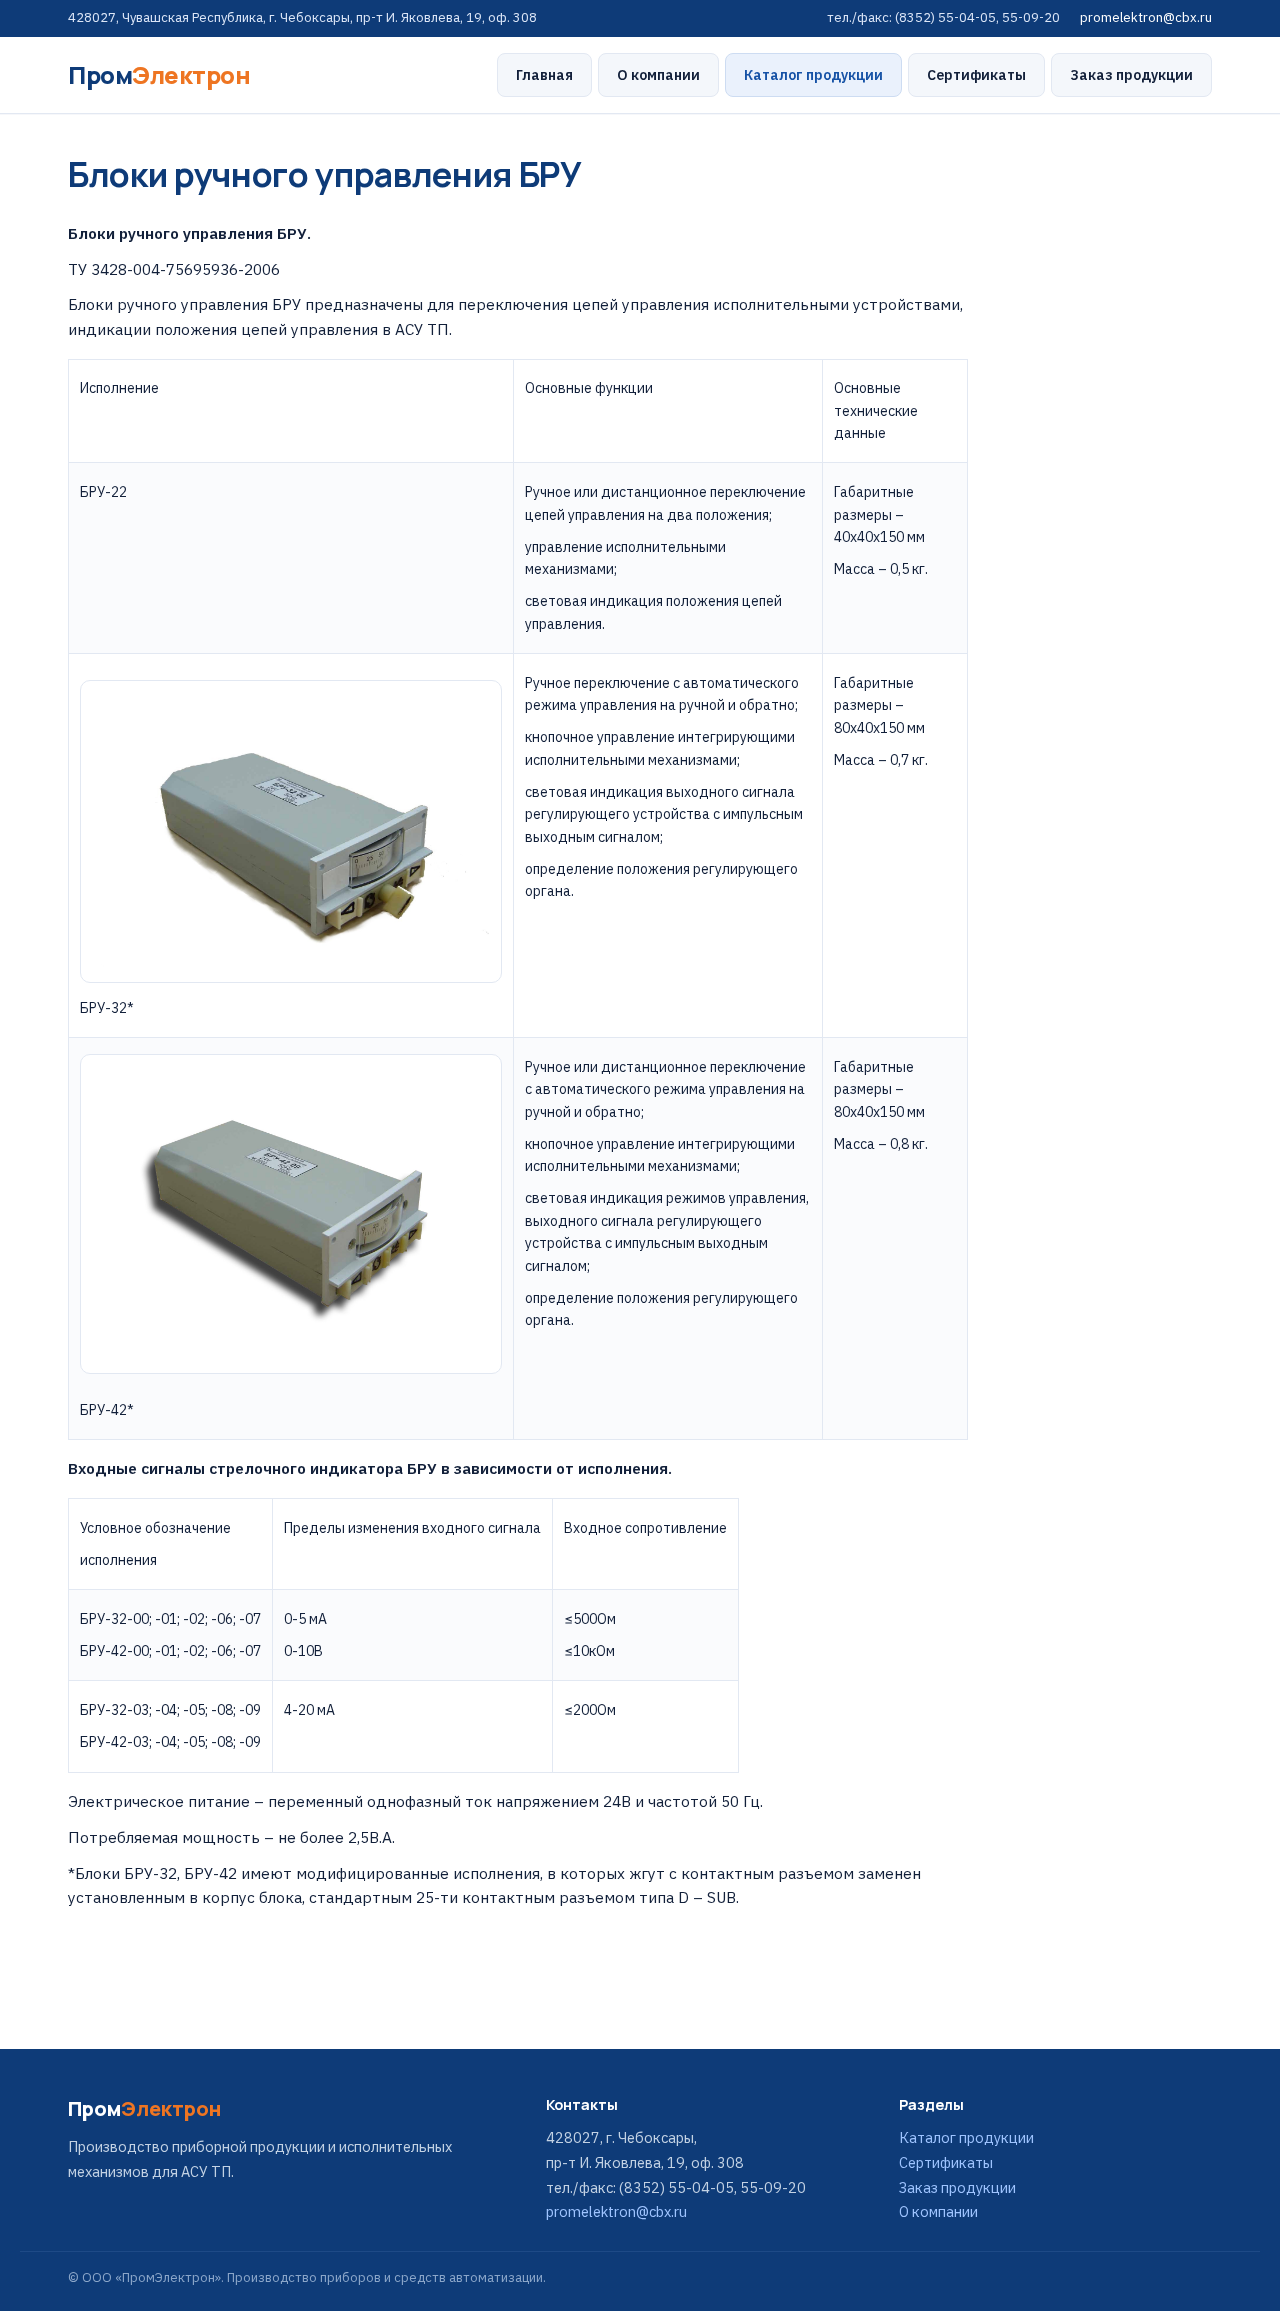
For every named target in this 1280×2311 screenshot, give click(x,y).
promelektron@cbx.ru (1146, 17)
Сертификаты (976, 75)
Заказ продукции (1131, 75)
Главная (544, 75)
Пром (159, 74)
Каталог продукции (813, 75)
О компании (658, 75)
